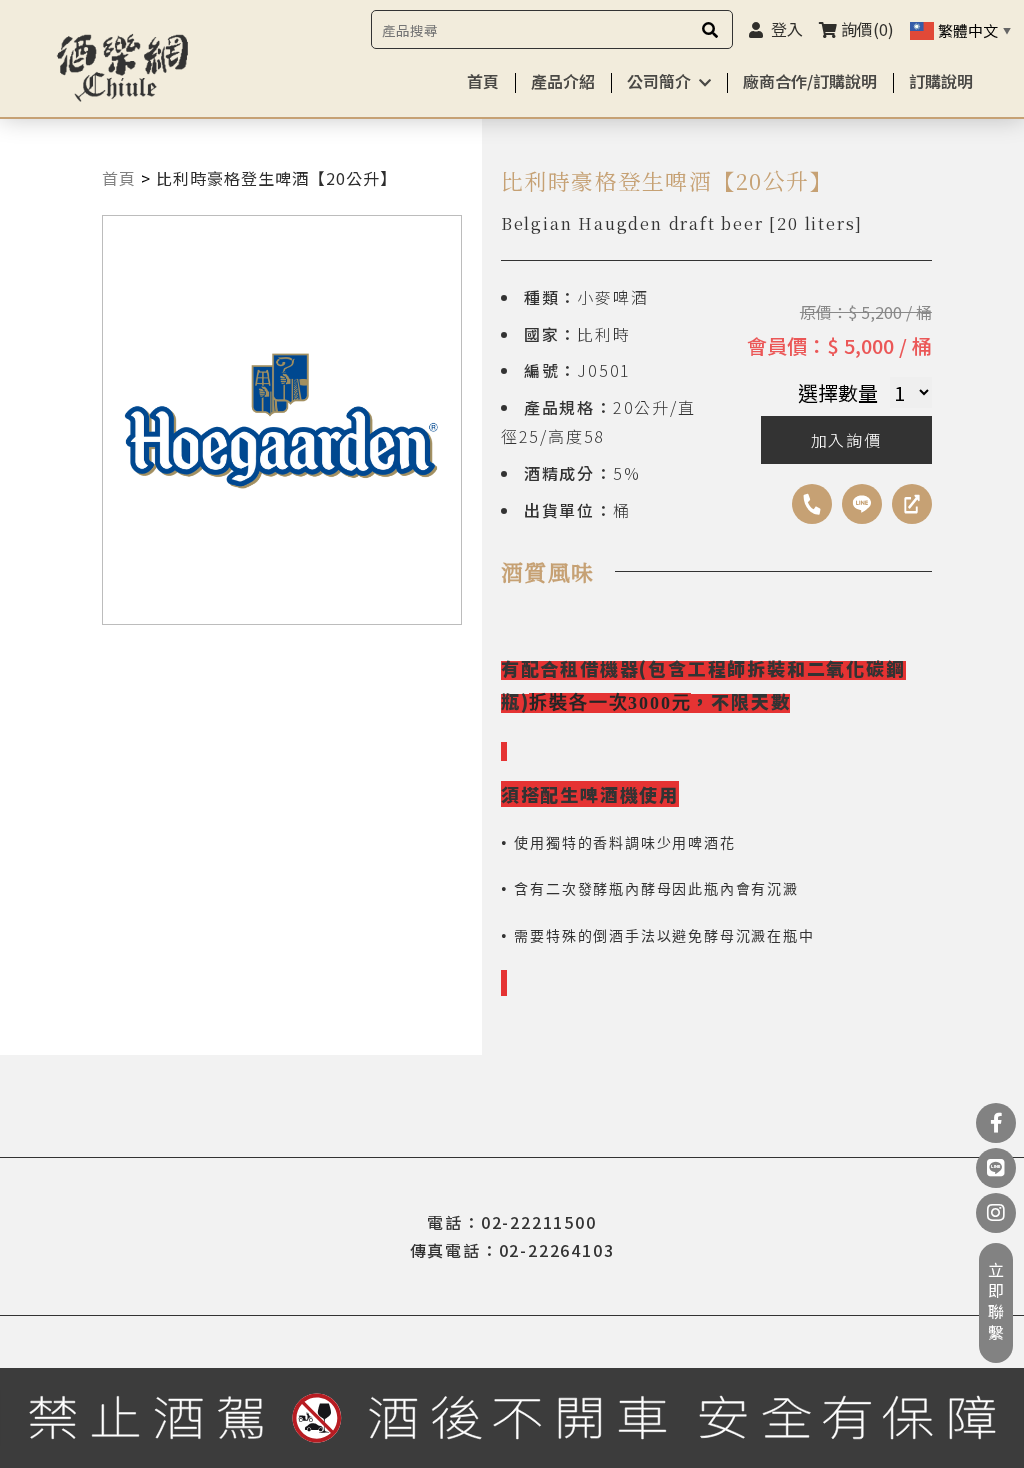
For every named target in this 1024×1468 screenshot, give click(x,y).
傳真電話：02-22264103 (512, 1250)
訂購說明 (941, 81)
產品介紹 (563, 81)
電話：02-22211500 (511, 1222)
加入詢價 (846, 440)
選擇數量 (838, 392)
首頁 (483, 81)
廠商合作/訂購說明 (810, 81)
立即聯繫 (996, 1303)
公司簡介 (659, 81)
